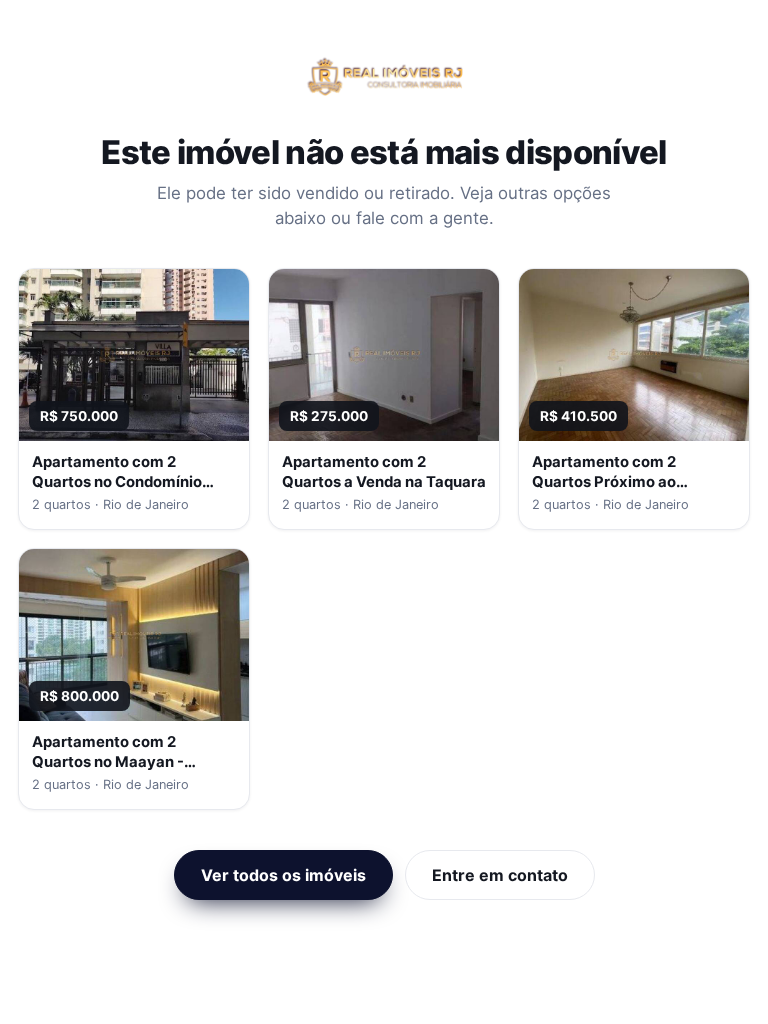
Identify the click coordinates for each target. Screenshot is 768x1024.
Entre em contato (500, 875)
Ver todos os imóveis (283, 875)
